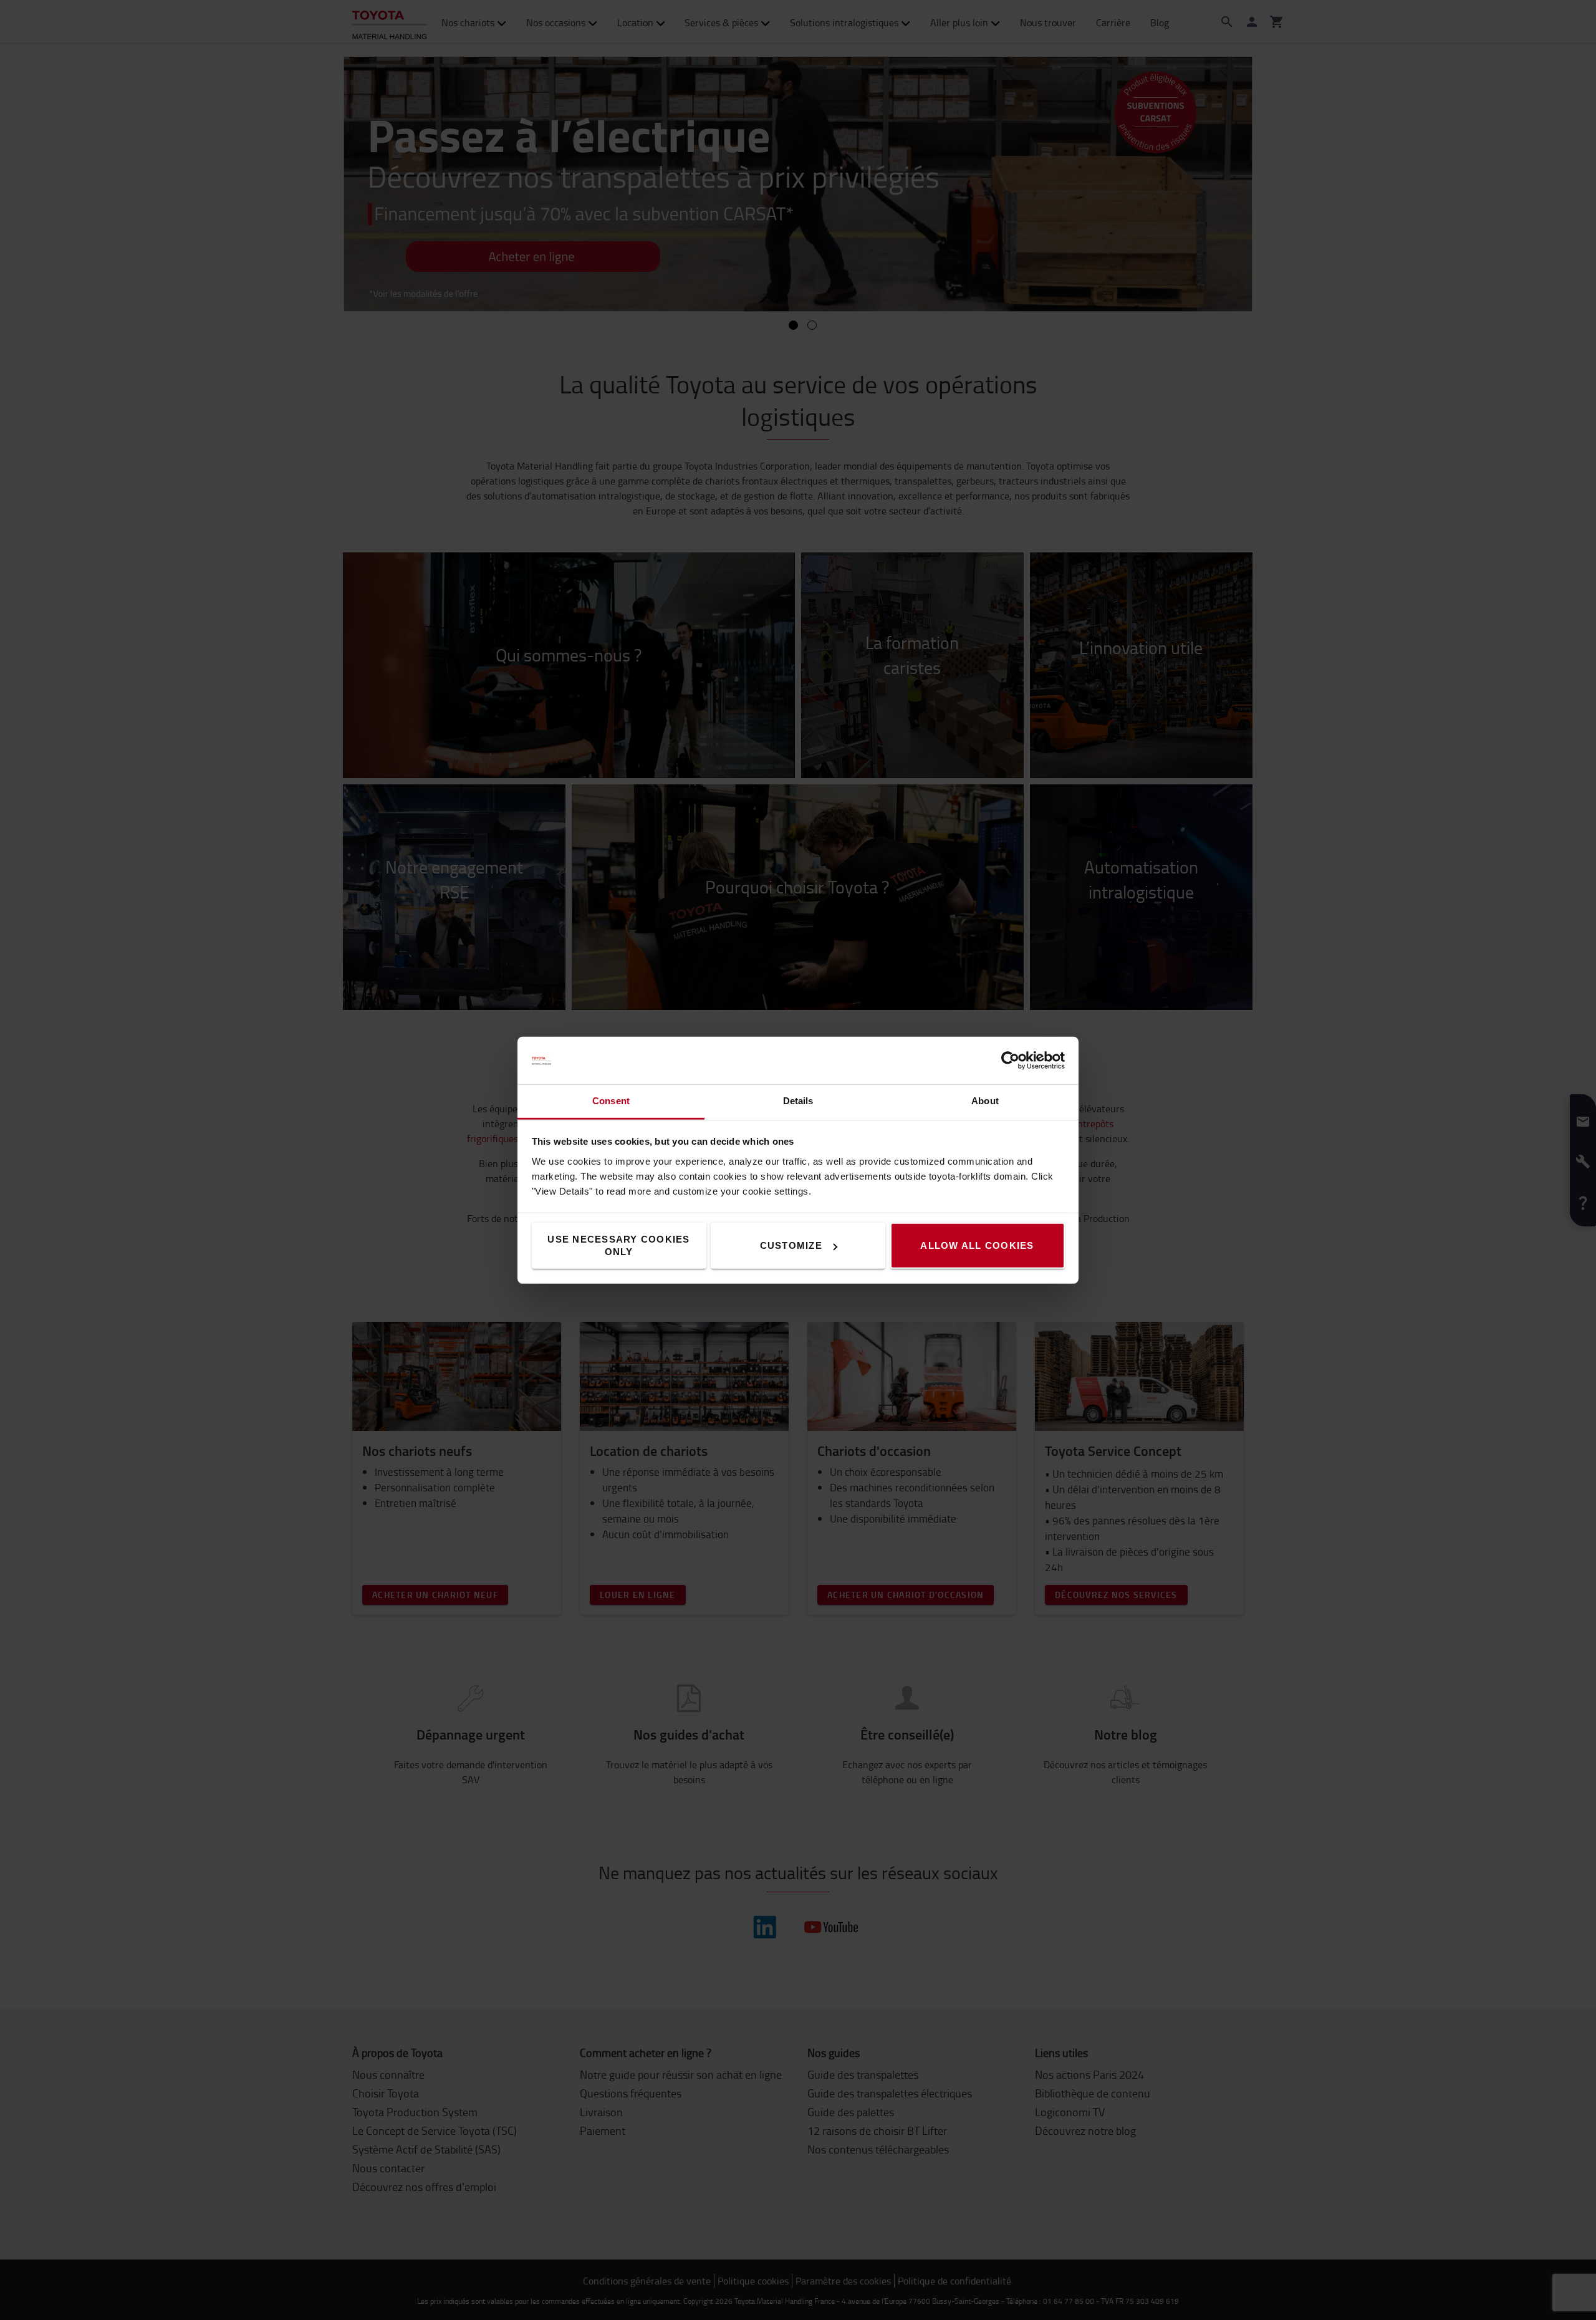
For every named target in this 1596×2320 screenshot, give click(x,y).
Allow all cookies (977, 1245)
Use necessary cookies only (618, 1245)
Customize (791, 1245)
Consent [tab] (611, 1101)
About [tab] (985, 1101)
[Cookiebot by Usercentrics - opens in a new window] (1010, 1061)
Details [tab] (798, 1101)
